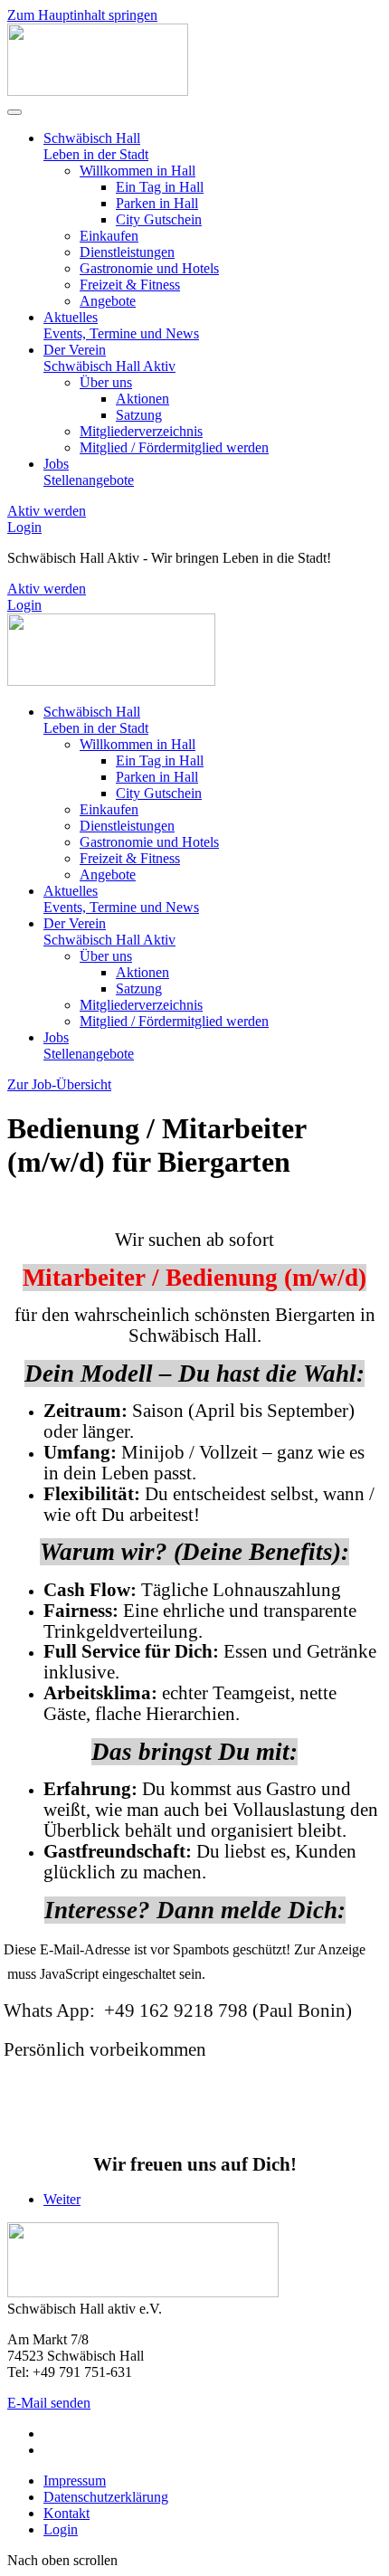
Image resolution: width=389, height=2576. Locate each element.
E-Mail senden (49, 2403)
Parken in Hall (157, 203)
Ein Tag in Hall (160, 187)
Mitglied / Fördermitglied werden (174, 447)
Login (24, 527)
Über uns (106, 382)
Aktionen (142, 399)
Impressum (75, 2481)
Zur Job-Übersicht (59, 1084)
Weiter (62, 2199)
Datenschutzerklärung (106, 2497)
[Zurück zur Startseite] (98, 91)
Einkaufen (109, 236)
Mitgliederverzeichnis (141, 431)
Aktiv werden (47, 511)
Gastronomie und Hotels (149, 268)
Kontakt (66, 2513)
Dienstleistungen (127, 252)
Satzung (139, 415)
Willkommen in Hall (138, 171)
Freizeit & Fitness (130, 285)
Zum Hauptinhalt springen (82, 15)
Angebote (108, 301)
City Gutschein (159, 219)
